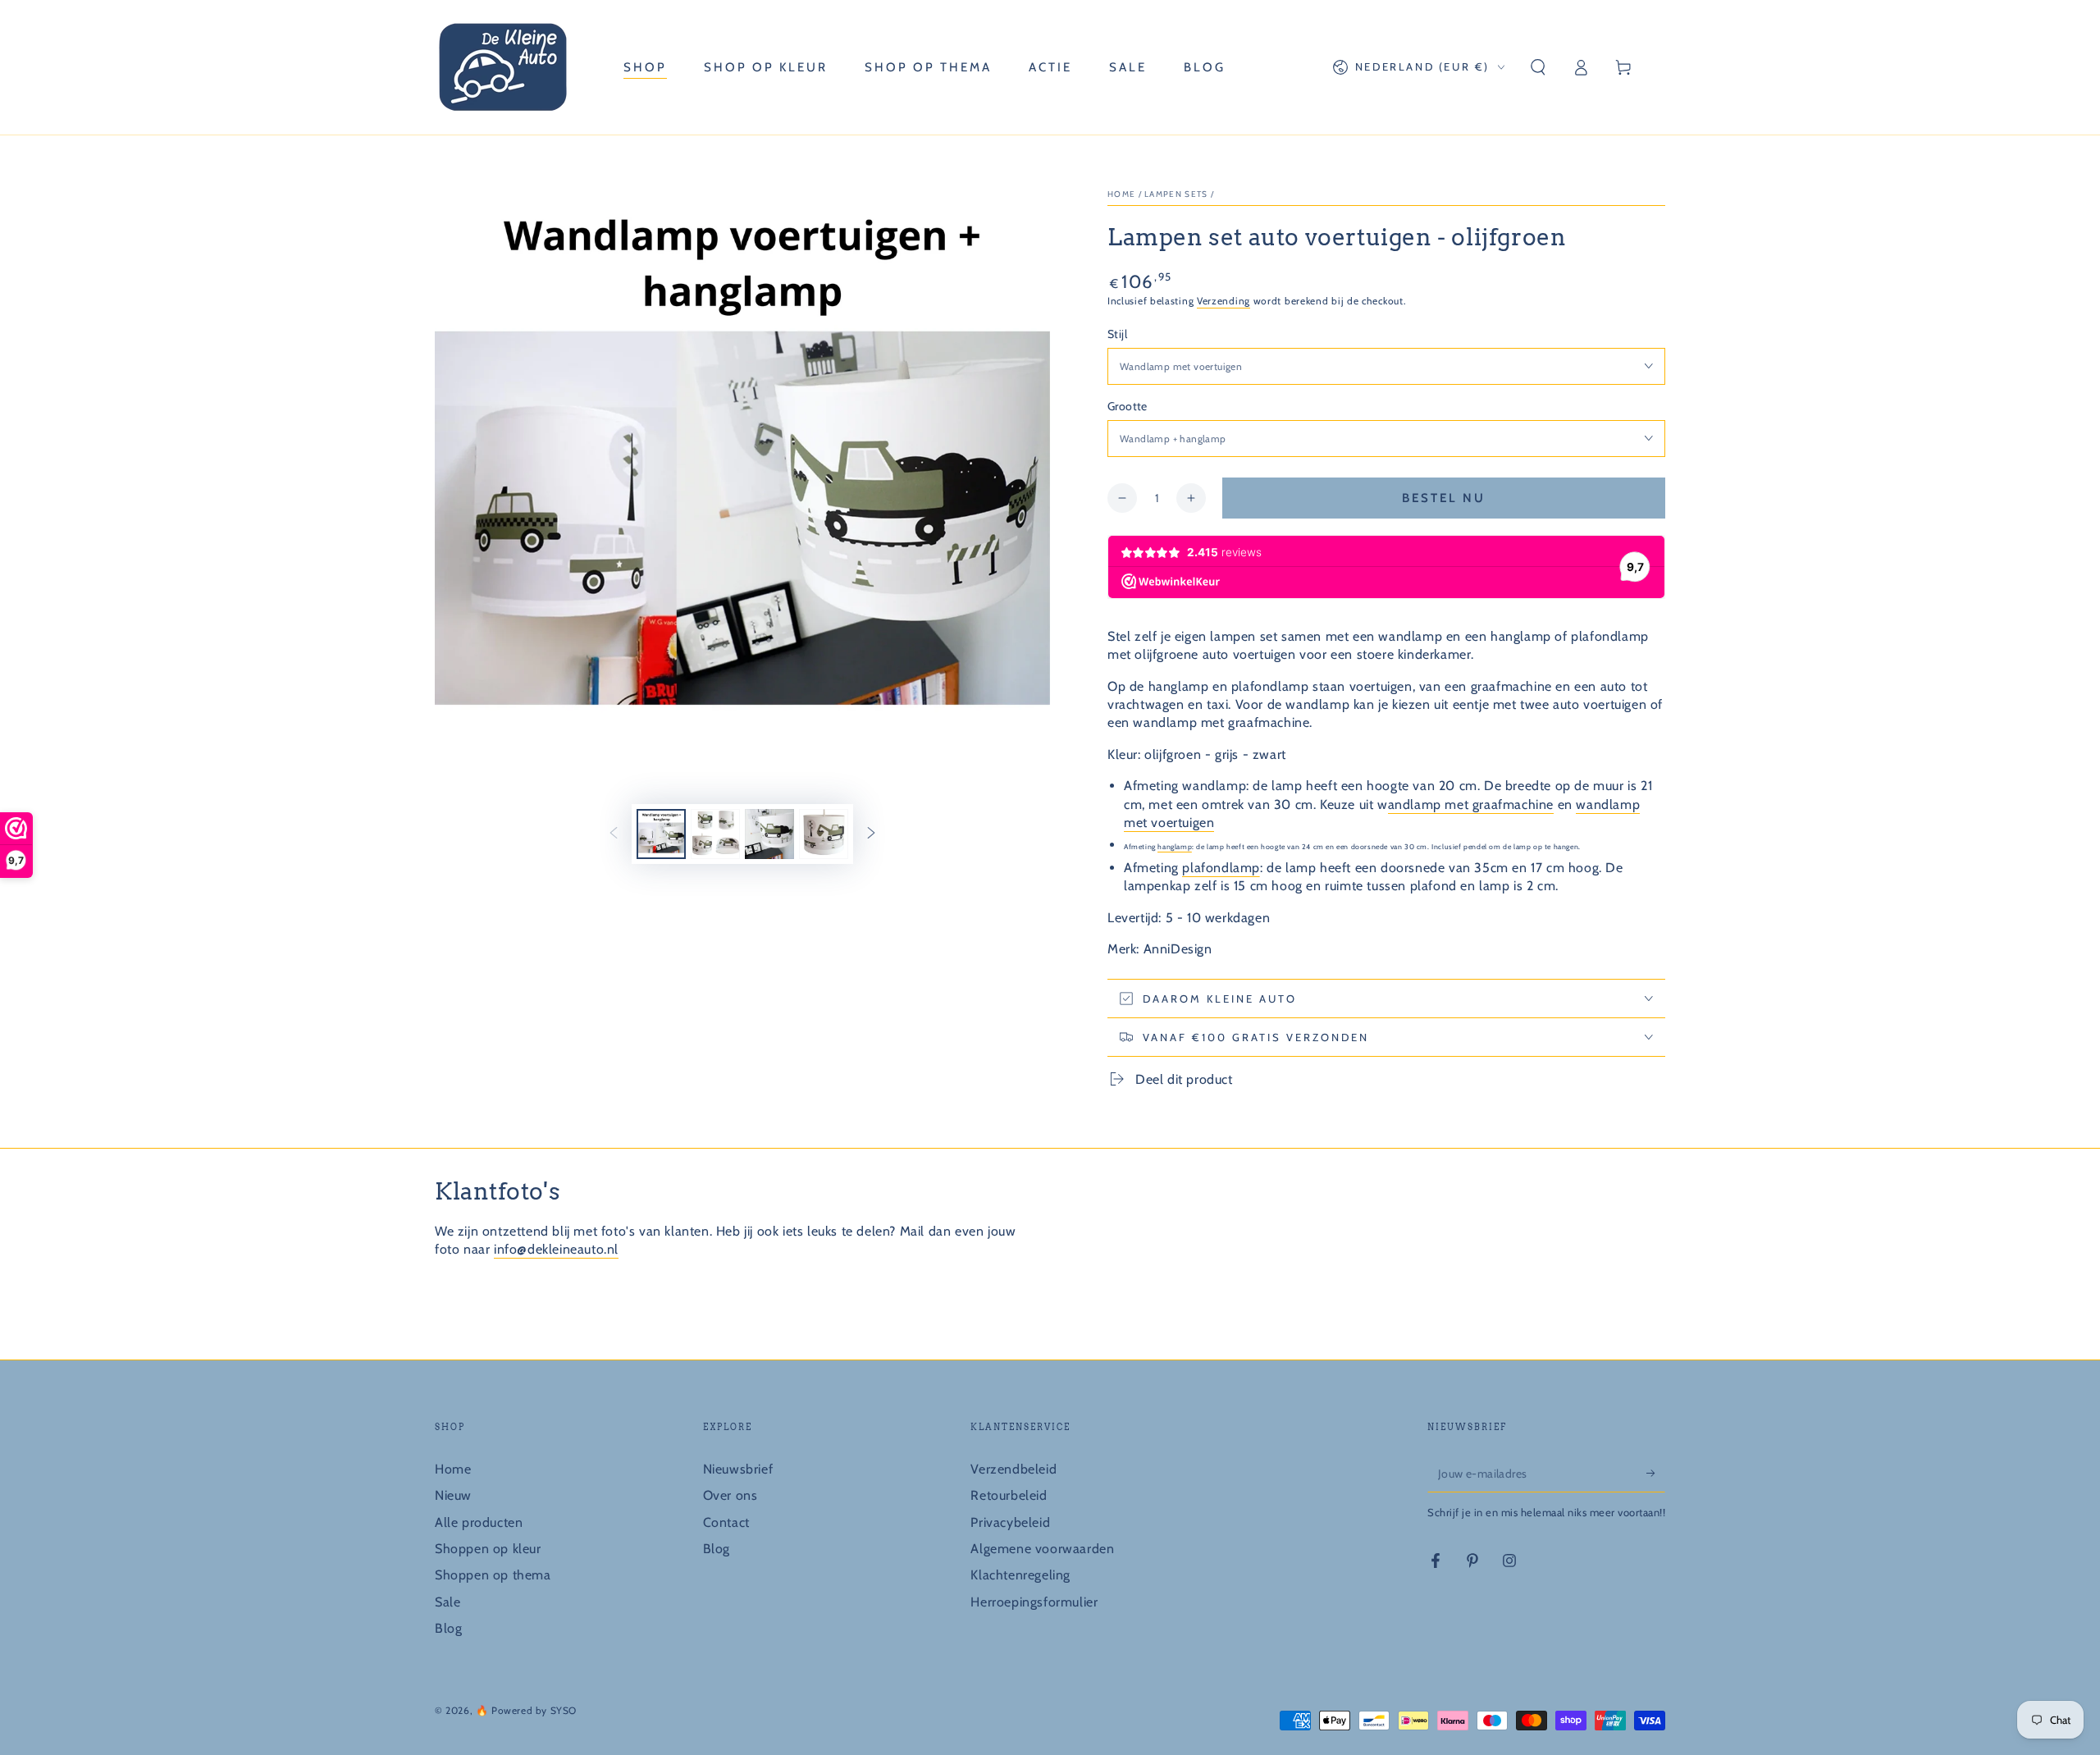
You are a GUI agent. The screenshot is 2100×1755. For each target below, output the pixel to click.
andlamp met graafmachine (1471, 804)
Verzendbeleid (1013, 1469)
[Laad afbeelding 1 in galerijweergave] (661, 834)
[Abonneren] (1656, 1474)
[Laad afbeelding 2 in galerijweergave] (715, 834)
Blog (448, 1628)
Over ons (730, 1495)
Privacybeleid (1010, 1522)
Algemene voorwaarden (1042, 1549)
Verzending (1223, 301)
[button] (1538, 67)
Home (1121, 194)
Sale (447, 1602)
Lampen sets (1176, 194)
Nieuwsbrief (738, 1469)
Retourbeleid (1009, 1495)
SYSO (564, 1710)
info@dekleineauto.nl (556, 1249)
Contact (726, 1522)
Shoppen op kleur (488, 1549)
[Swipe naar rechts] (871, 834)
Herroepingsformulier (1034, 1602)
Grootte (1128, 406)
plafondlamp (1221, 868)
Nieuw (453, 1495)
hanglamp (1175, 847)
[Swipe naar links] (614, 834)
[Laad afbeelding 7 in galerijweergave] (824, 834)
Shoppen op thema (493, 1575)
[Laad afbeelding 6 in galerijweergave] (769, 834)
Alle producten (479, 1522)
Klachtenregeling (1020, 1575)
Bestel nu (1444, 498)
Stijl (1117, 334)
